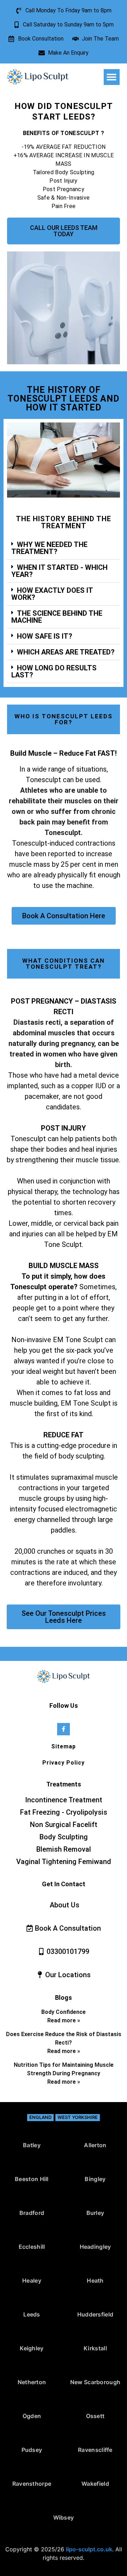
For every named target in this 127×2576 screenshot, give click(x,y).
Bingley (95, 2179)
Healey (32, 2280)
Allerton (95, 2145)
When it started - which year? (59, 571)
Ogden (32, 2416)
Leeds (32, 2314)
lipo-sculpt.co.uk (89, 2549)
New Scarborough (95, 2382)
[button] (112, 77)
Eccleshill (32, 2247)
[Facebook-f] (63, 1729)
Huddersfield (95, 2314)
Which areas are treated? (66, 652)
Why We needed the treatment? (49, 548)
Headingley (95, 2247)
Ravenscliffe (95, 2450)
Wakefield (95, 2484)
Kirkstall (95, 2348)
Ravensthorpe (32, 2484)
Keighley (32, 2348)
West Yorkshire (78, 2117)
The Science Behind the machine (57, 617)
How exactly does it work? (52, 594)
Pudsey (32, 2450)
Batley (32, 2145)
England (40, 2117)
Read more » (64, 2020)
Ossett (95, 2416)
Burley (95, 2213)
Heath (95, 2280)
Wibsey (64, 2517)
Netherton (32, 2382)
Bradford (32, 2213)
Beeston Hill (32, 2179)
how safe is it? (45, 636)
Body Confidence (64, 2012)
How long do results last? (54, 671)
